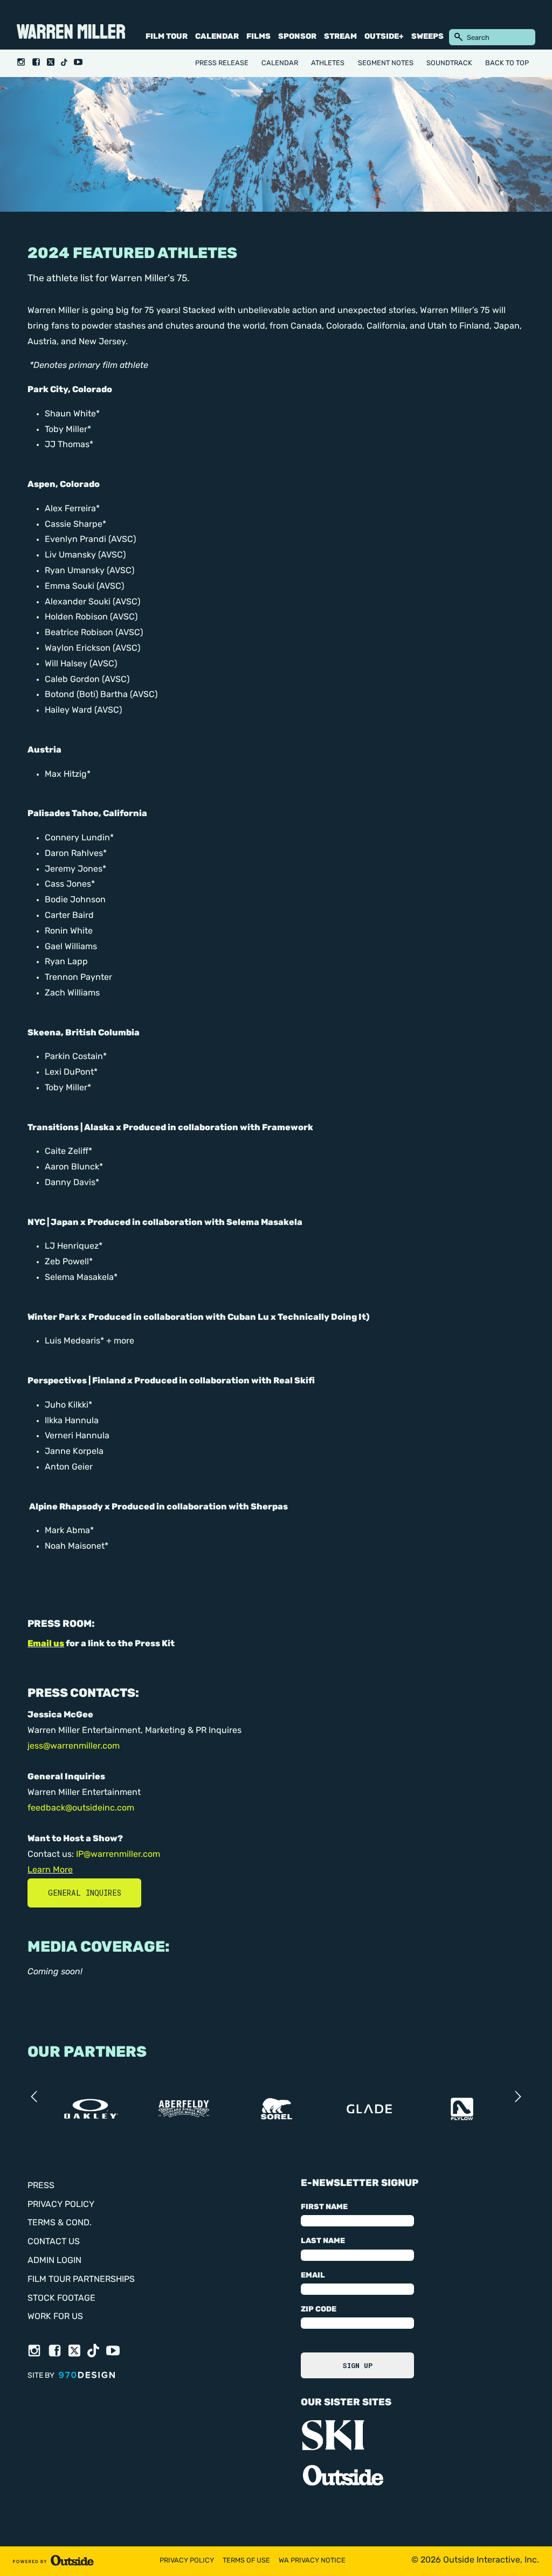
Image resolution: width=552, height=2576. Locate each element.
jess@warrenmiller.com (74, 1746)
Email (313, 2276)
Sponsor (297, 37)
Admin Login (54, 2261)
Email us (46, 1644)
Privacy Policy (61, 2205)
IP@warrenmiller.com (118, 1855)
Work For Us (55, 2317)
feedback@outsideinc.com (81, 1808)
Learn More (50, 1870)
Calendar (217, 37)
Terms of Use (246, 2561)
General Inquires (85, 1893)
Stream (340, 37)
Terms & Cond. (60, 2223)
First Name (324, 2207)
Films (258, 37)
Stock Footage (61, 2299)
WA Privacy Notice (312, 2561)
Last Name (323, 2241)
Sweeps (427, 37)
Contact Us (54, 2242)
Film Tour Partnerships (81, 2280)
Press (41, 2186)
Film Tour (167, 37)
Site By (42, 2376)
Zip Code (319, 2310)
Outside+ (384, 37)
